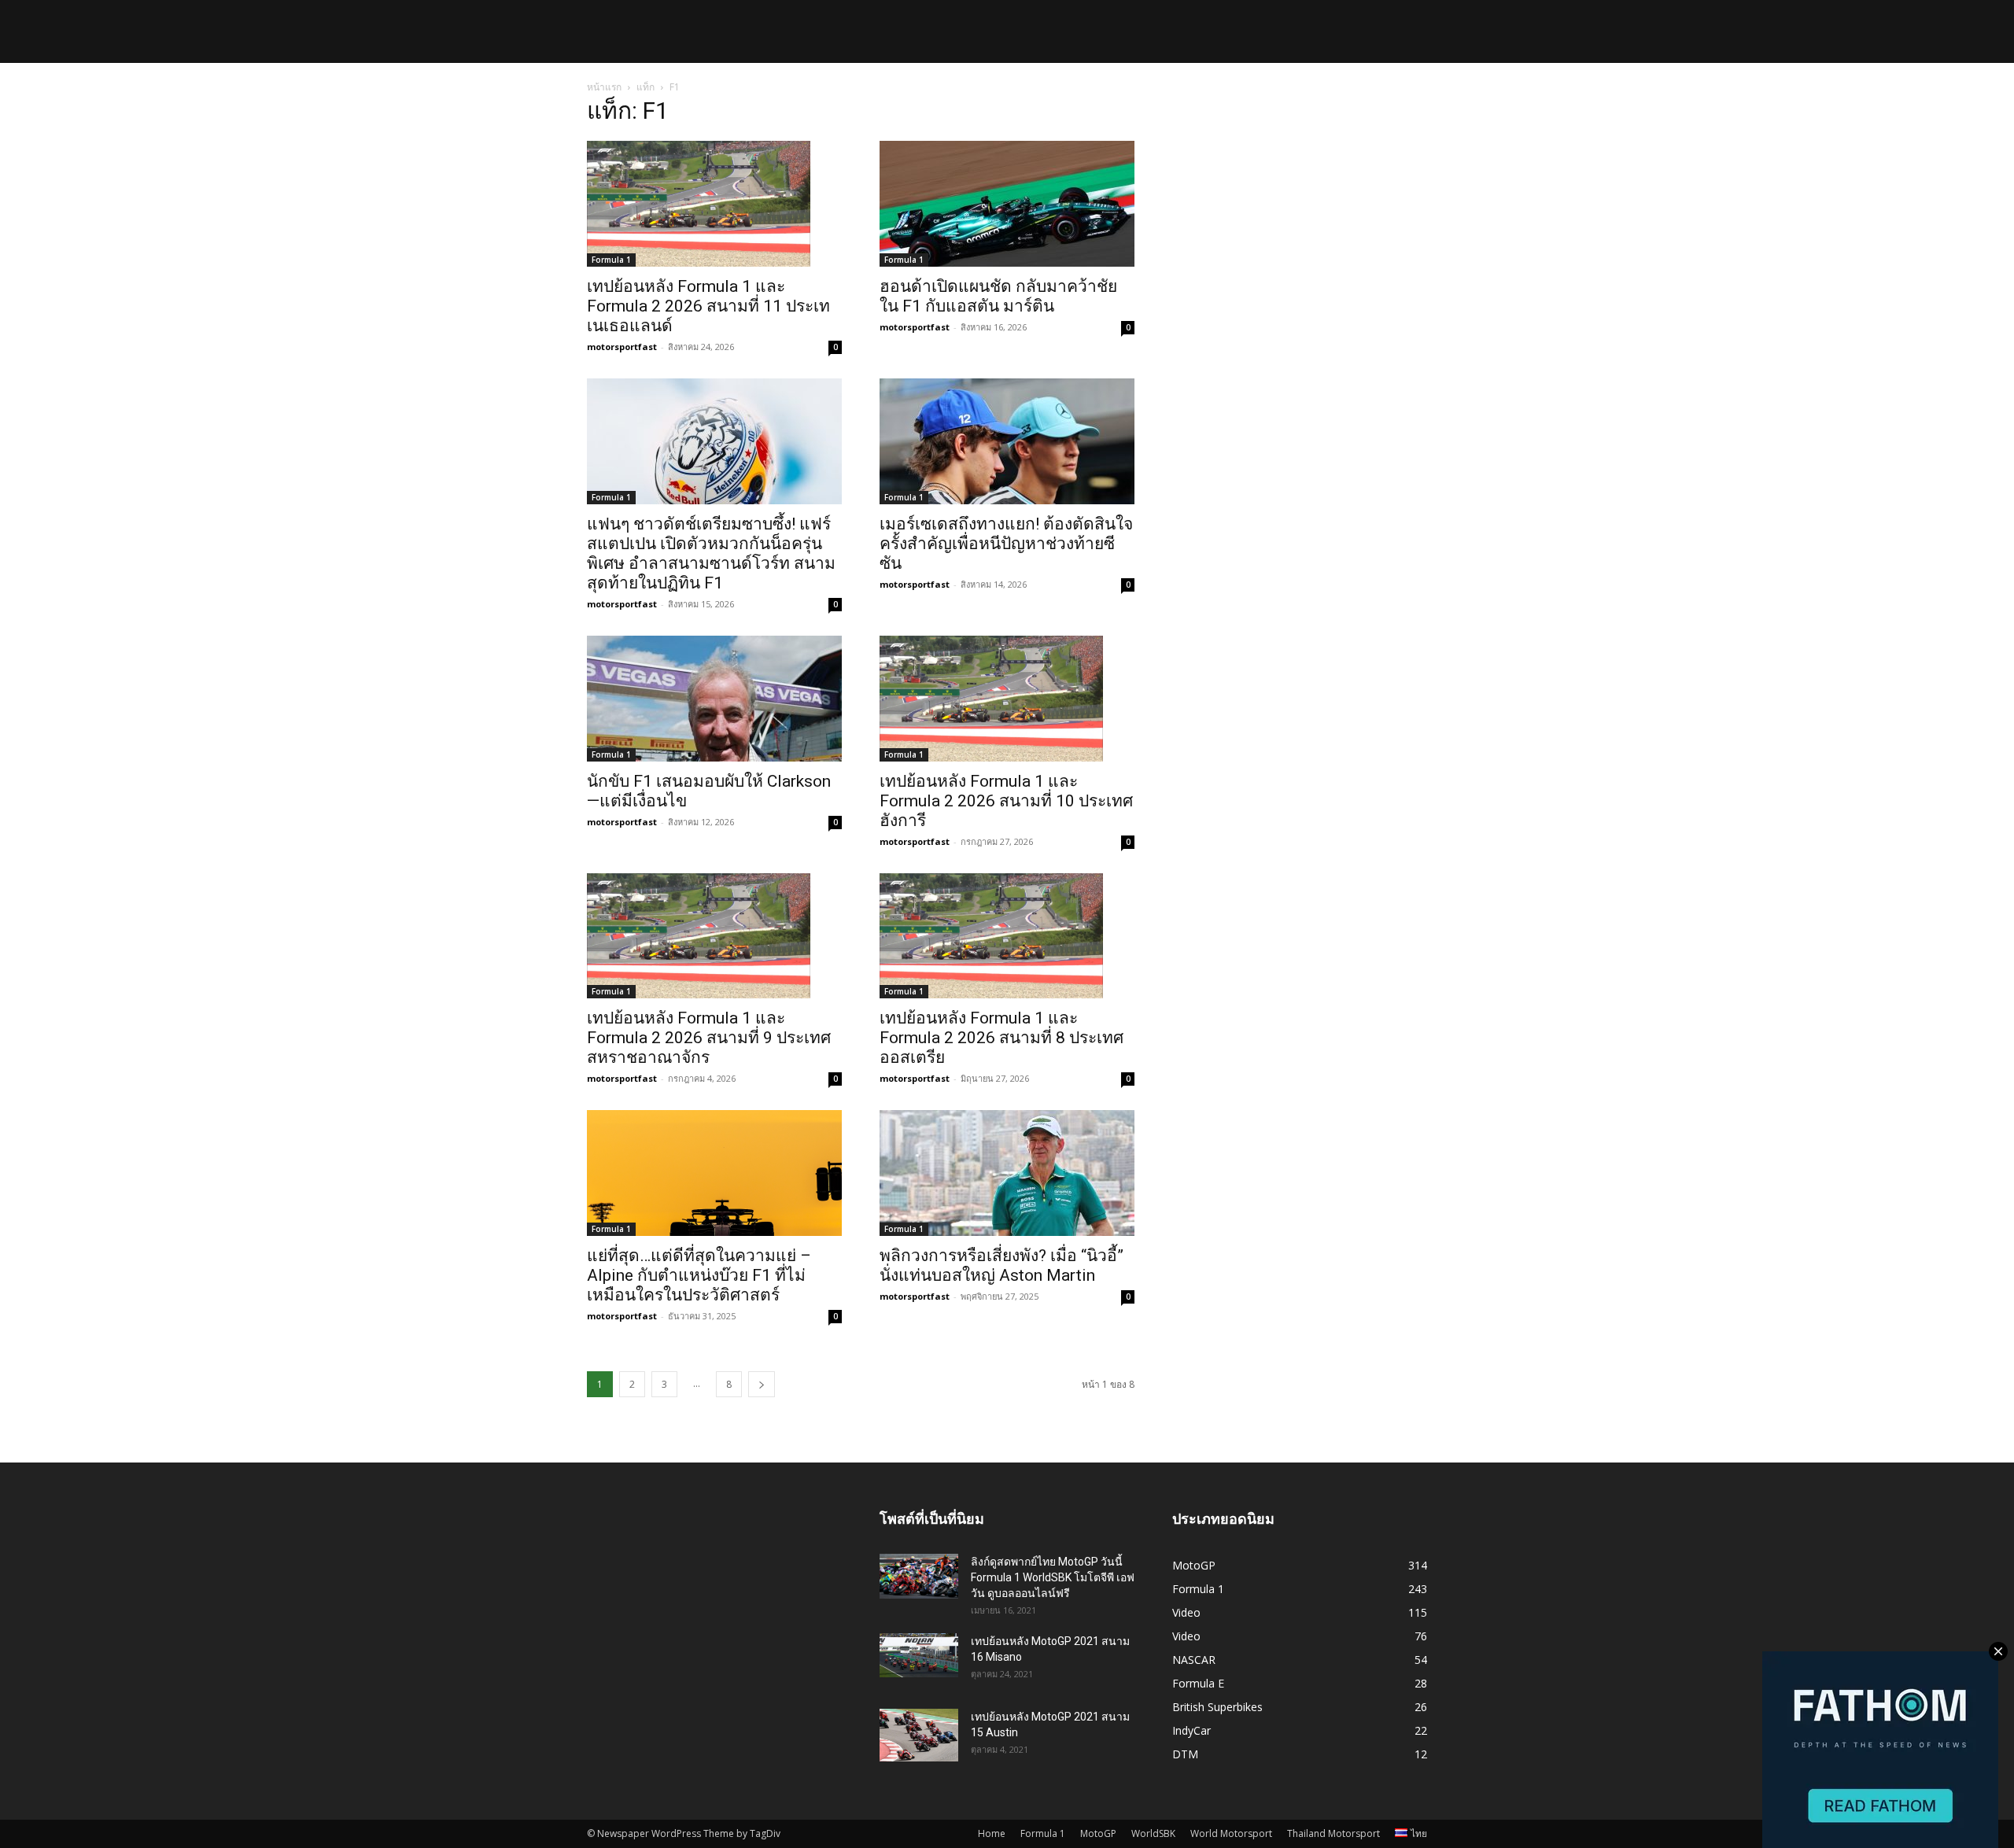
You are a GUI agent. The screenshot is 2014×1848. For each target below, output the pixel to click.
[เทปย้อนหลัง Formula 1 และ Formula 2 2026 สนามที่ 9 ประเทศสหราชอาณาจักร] (714, 936)
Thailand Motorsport (1333, 1833)
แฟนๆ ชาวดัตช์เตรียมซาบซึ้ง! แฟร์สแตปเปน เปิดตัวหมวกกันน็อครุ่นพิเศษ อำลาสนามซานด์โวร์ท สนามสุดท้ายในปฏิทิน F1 (711, 553)
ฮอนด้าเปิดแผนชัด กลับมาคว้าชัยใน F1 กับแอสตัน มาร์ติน (998, 296)
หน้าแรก (604, 87)
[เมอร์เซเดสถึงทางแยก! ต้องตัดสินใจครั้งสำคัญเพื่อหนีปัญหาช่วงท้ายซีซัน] (1007, 441)
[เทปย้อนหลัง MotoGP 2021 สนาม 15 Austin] (919, 1735)
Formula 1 (611, 260)
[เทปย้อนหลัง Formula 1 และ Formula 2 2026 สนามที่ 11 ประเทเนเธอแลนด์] (714, 204)
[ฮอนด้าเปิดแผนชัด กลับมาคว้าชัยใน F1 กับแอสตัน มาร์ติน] (1007, 204)
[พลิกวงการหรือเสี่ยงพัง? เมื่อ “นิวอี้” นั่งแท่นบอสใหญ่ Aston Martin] (1007, 1173)
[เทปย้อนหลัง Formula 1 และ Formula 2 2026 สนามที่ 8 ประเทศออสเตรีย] (1007, 936)
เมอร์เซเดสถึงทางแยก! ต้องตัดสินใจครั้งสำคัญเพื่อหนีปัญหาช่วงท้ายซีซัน (1006, 544)
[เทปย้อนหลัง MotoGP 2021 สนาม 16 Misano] (919, 1655)
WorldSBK (1153, 1833)
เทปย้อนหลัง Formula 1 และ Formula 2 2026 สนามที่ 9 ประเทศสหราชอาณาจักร (709, 1038)
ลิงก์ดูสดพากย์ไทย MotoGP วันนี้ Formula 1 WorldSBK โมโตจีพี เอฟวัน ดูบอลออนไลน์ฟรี (1053, 1577)
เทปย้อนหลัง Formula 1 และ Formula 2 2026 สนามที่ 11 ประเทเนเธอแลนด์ (708, 306)
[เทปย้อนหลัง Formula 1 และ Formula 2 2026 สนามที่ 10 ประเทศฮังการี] (1007, 699)
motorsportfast (622, 347)
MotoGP (1098, 1833)
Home (992, 1833)
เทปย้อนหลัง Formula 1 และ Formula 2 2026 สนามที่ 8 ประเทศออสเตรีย (1001, 1038)
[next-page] (762, 1384)
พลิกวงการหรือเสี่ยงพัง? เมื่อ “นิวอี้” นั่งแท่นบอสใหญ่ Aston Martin (1001, 1265)
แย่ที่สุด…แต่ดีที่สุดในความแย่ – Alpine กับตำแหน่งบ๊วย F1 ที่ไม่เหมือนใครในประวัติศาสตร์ (699, 1275)
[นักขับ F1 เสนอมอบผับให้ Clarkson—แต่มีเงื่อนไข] (714, 699)
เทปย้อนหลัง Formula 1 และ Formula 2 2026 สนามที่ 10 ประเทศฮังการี (1006, 801)
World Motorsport (1231, 1833)
